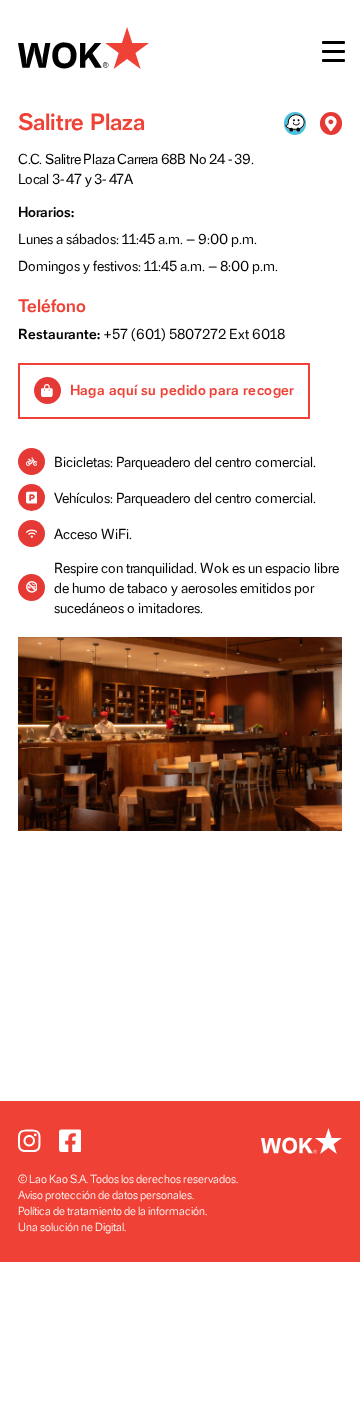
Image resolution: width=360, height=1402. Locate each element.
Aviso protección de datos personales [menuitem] (105, 1195)
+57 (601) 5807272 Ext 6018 (194, 334)
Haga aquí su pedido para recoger (182, 390)
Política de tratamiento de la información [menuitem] (111, 1211)
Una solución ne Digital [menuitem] (71, 1227)
